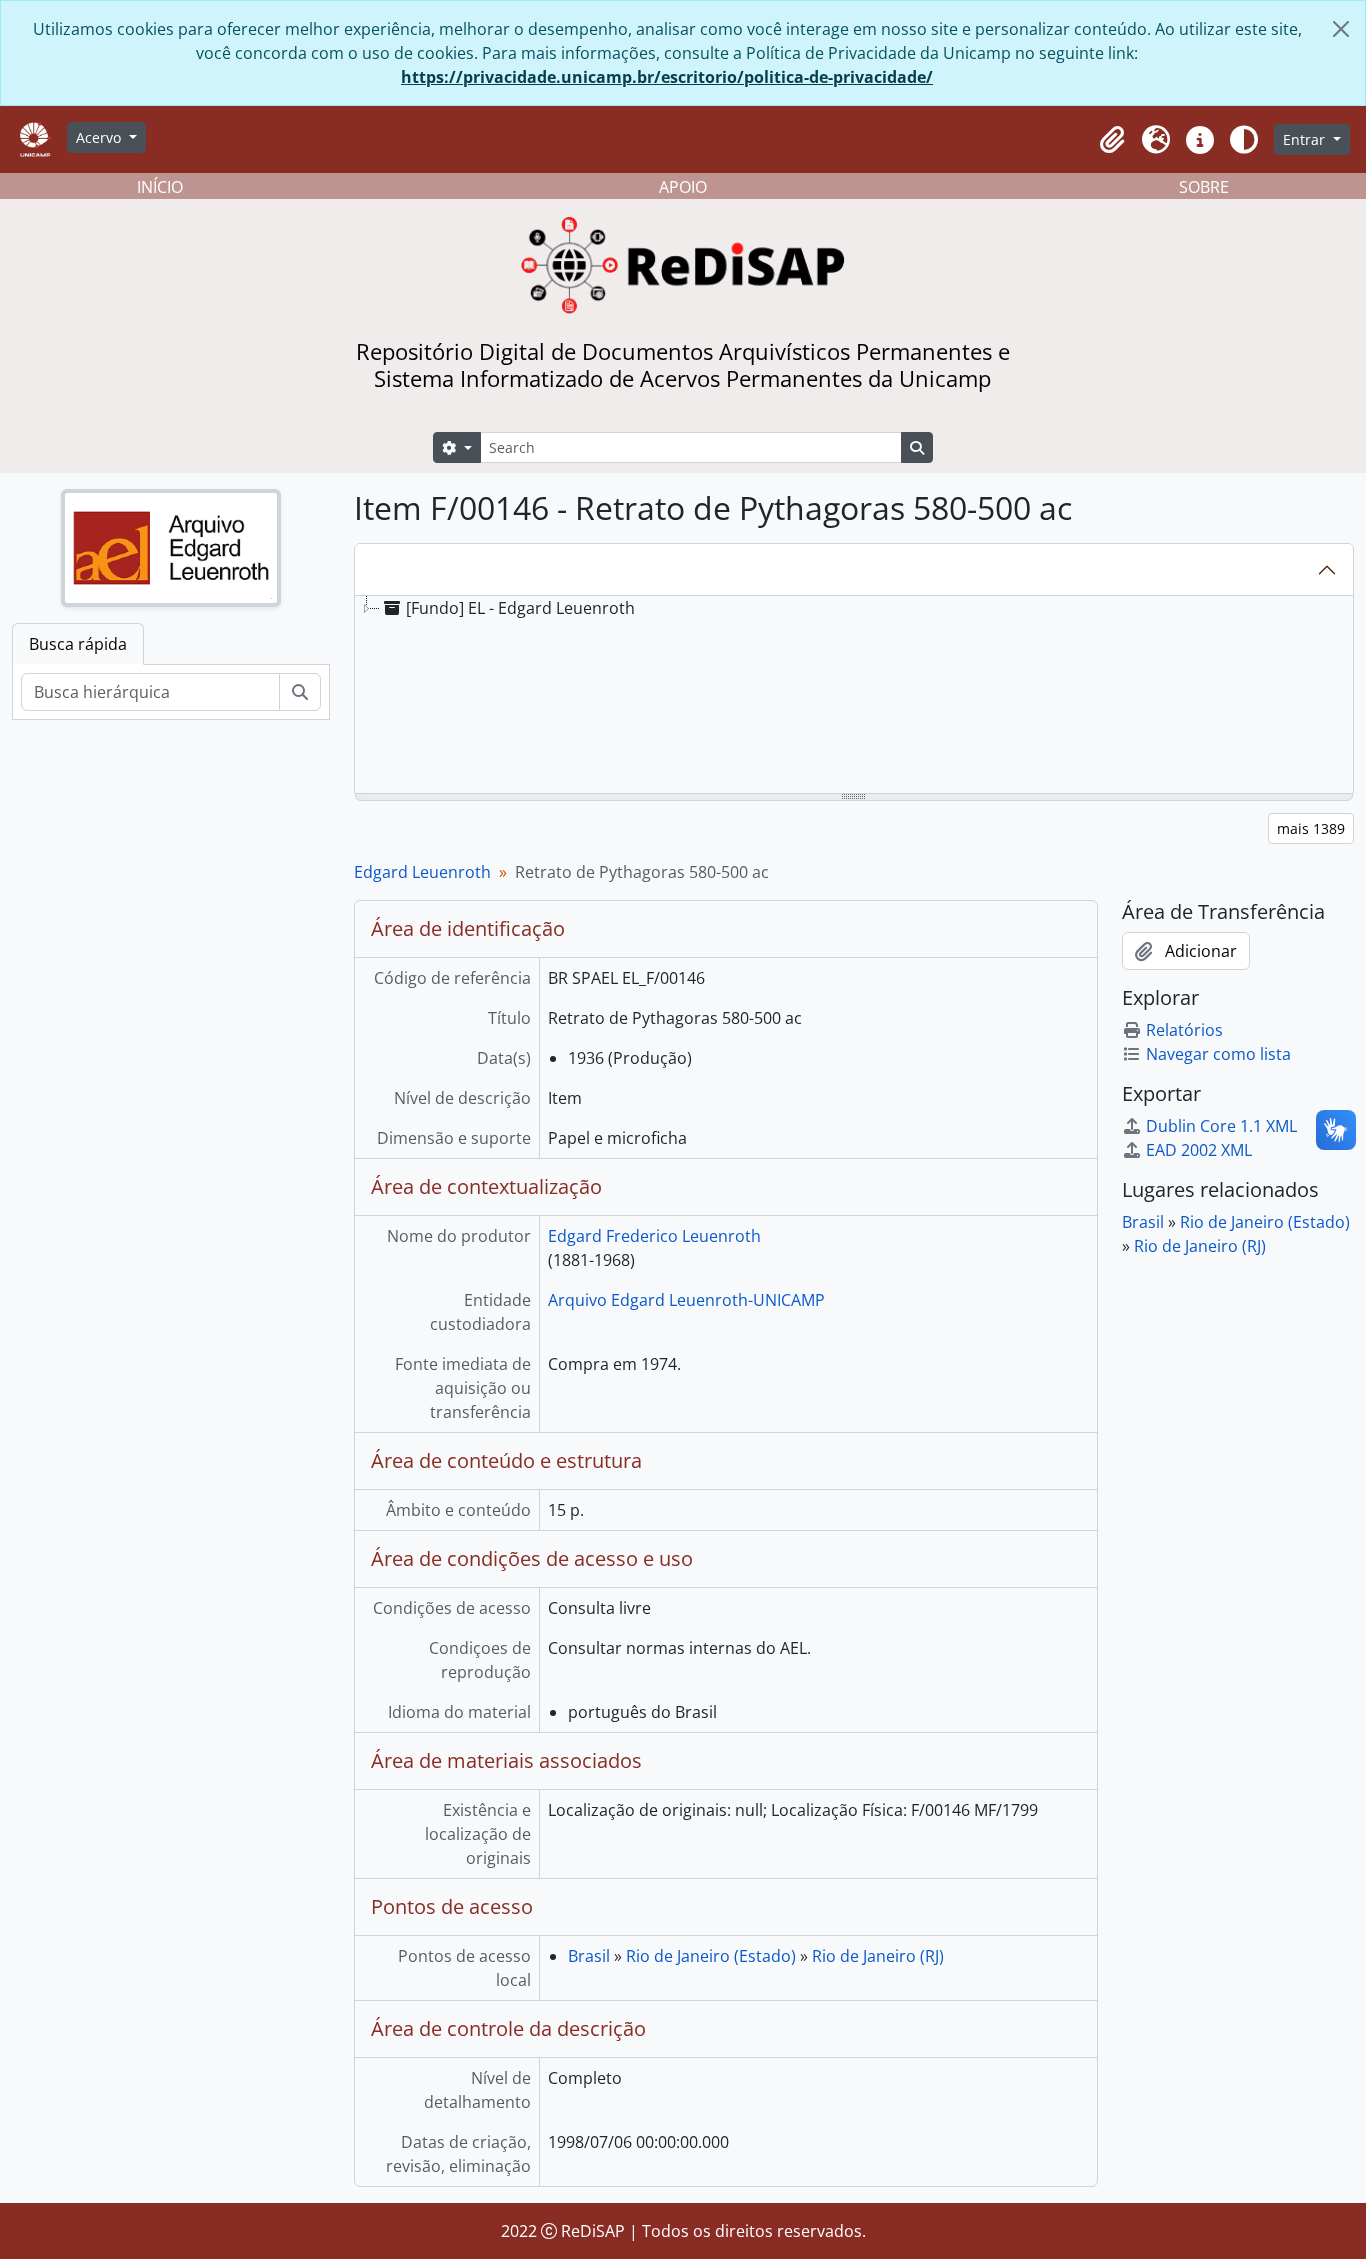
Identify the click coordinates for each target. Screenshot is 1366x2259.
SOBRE (1204, 187)
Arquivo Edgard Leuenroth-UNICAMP (686, 1300)
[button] (1112, 140)
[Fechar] (1341, 29)
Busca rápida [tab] (78, 644)
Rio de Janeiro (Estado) (711, 1956)
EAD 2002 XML (1199, 1150)
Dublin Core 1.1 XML (1221, 1126)
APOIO (683, 187)
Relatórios (1184, 1030)
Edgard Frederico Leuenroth (654, 1236)
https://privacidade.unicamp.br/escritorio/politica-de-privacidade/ (667, 77)
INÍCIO (160, 187)
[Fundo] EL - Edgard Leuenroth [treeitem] (520, 608)
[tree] (854, 696)
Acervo (100, 137)
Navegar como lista (1218, 1054)
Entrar (1306, 139)
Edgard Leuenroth (422, 872)
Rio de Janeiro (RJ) (878, 1956)
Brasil (589, 1956)
